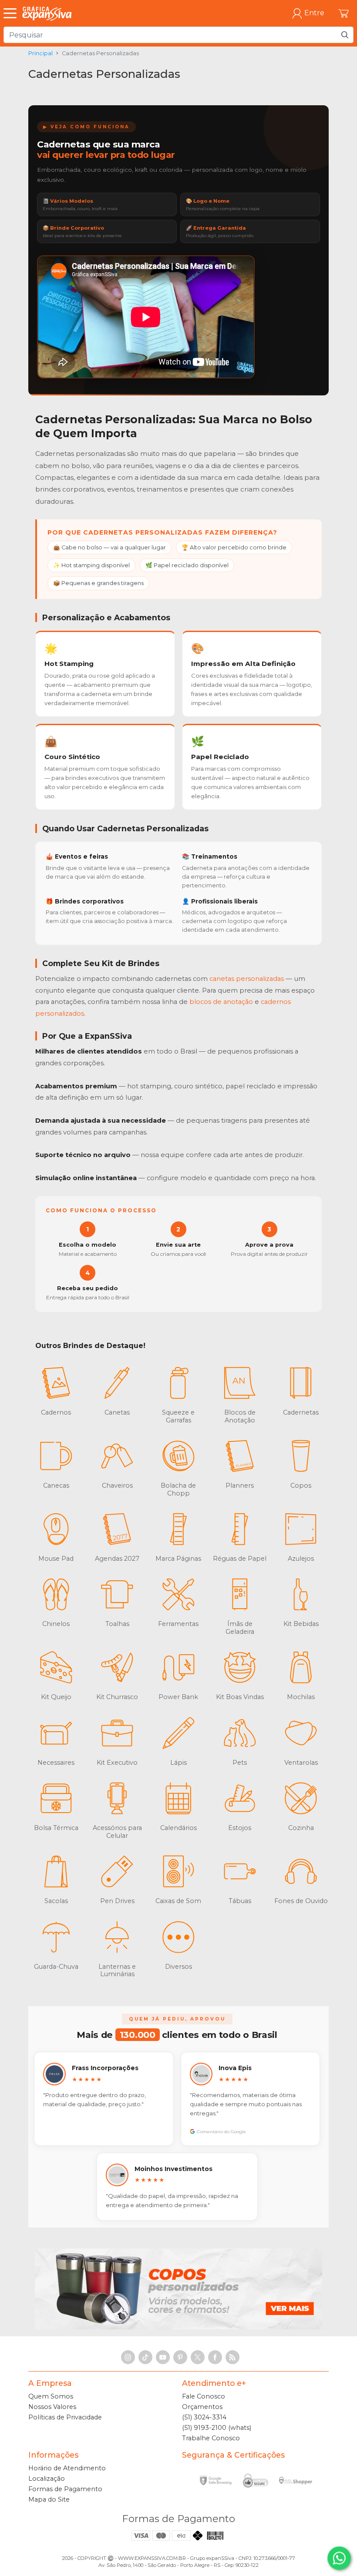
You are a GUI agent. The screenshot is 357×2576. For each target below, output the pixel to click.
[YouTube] (163, 2357)
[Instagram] (128, 2357)
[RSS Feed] (232, 2357)
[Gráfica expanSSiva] (47, 13)
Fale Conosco (204, 2396)
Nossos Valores (52, 2407)
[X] (198, 2357)
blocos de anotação (221, 1002)
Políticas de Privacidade (65, 2417)
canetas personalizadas (247, 979)
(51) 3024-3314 (204, 2417)
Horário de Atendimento (67, 2468)
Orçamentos (202, 2407)
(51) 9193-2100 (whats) (217, 2428)
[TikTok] (145, 2357)
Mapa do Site (49, 2499)
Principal (40, 53)
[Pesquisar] (345, 35)
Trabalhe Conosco (211, 2438)
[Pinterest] (180, 2357)
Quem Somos (51, 2396)
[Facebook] (215, 2357)
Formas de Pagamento (65, 2489)
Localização (47, 2479)
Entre (314, 13)
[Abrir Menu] (12, 13)
